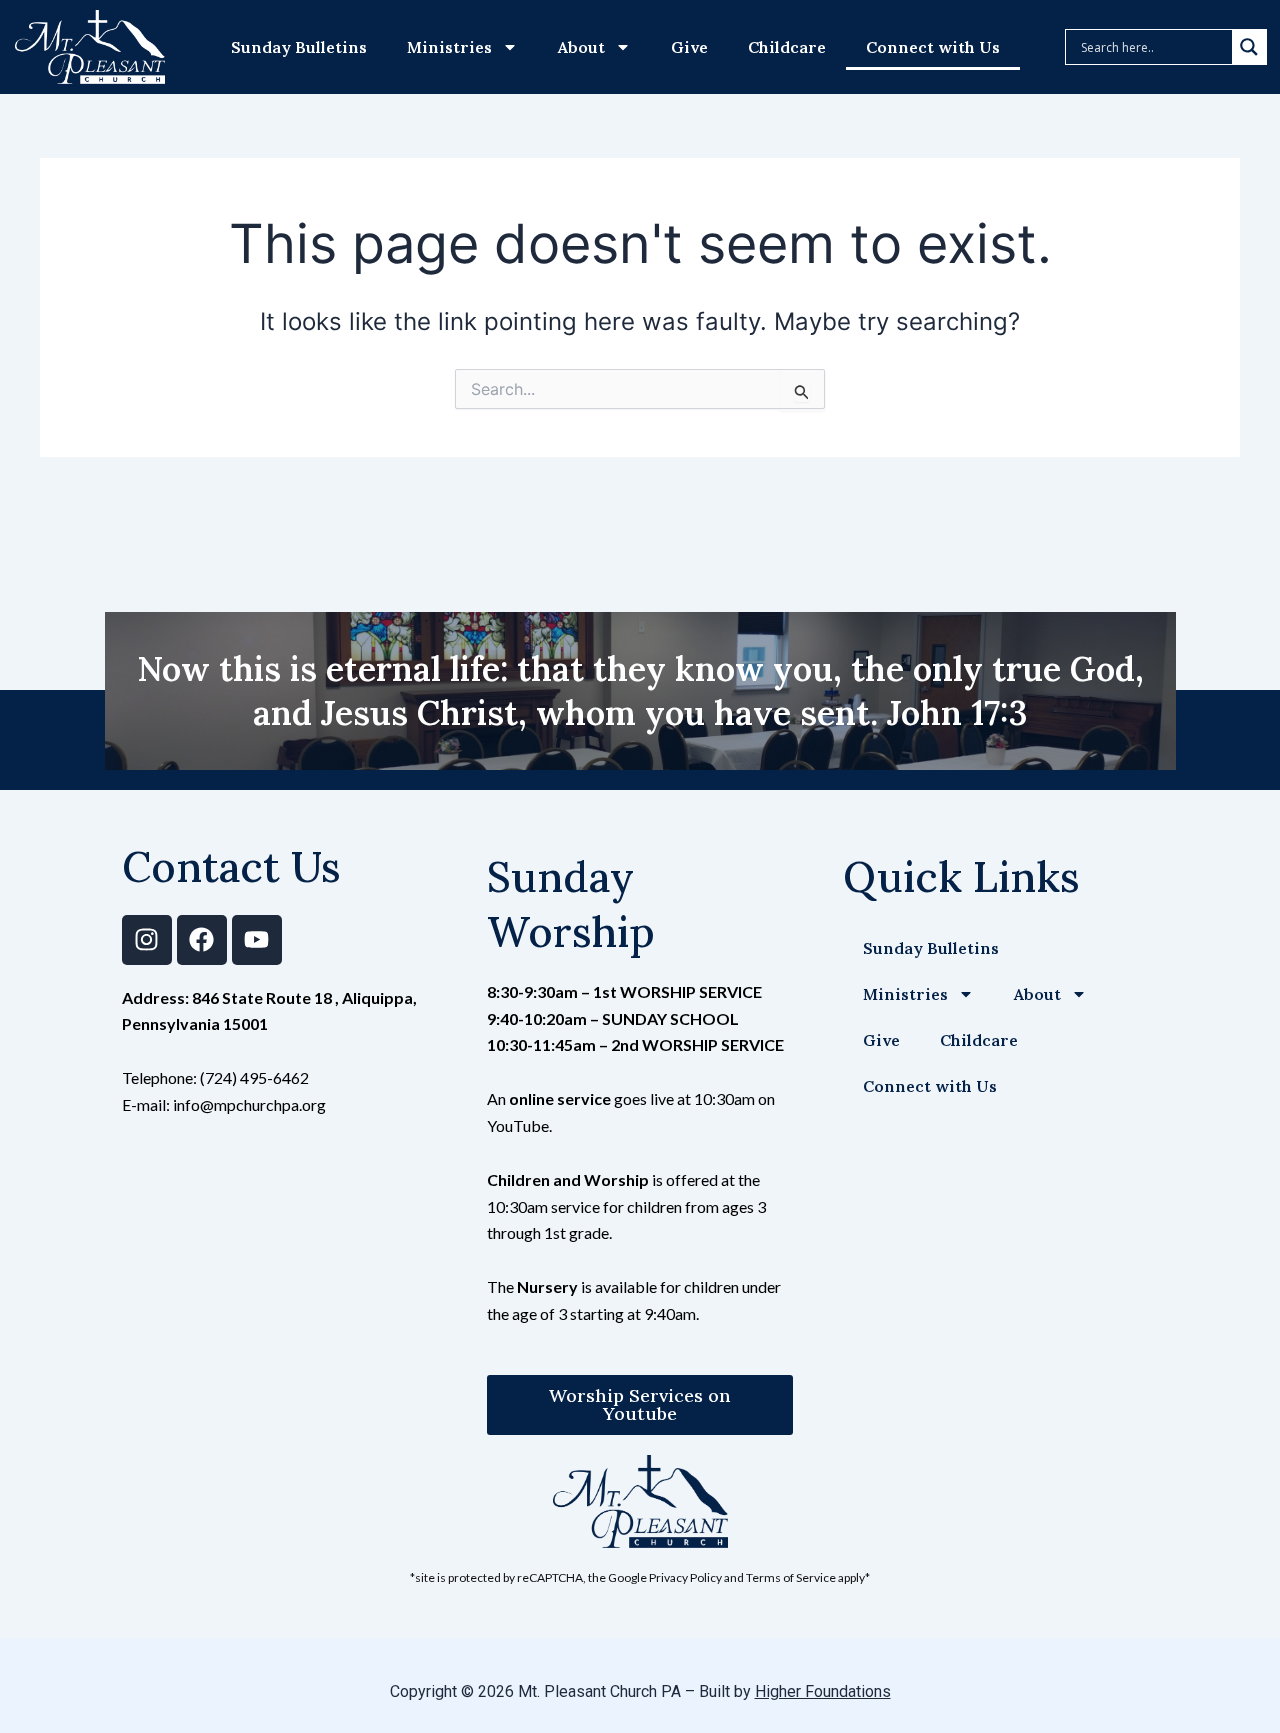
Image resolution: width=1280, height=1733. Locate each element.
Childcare (787, 47)
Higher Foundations (823, 1691)
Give (689, 47)
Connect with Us (933, 47)
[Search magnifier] (1249, 47)
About (581, 47)
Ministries (449, 47)
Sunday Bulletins (299, 47)
